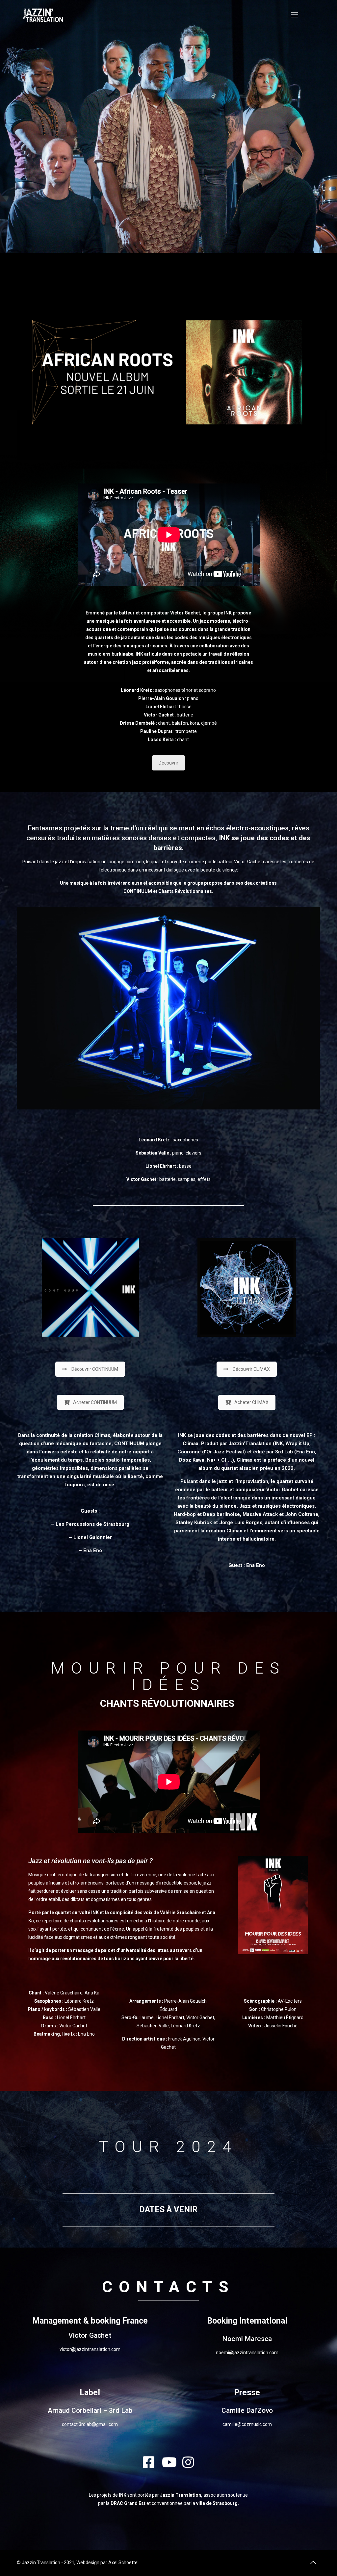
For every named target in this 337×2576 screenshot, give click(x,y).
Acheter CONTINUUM (95, 1402)
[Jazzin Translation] (43, 15)
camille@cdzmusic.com (247, 2424)
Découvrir (168, 763)
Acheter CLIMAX (251, 1402)
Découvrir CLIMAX (251, 1369)
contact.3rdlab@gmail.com (90, 2424)
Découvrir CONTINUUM (95, 1369)
